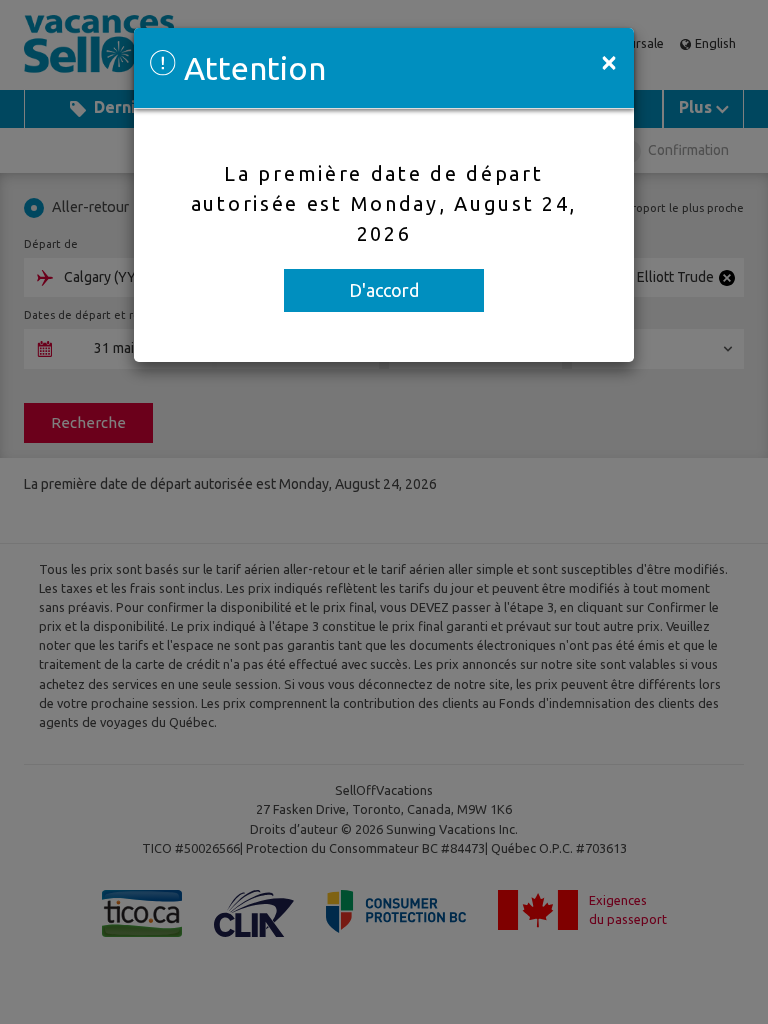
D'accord (384, 290)
